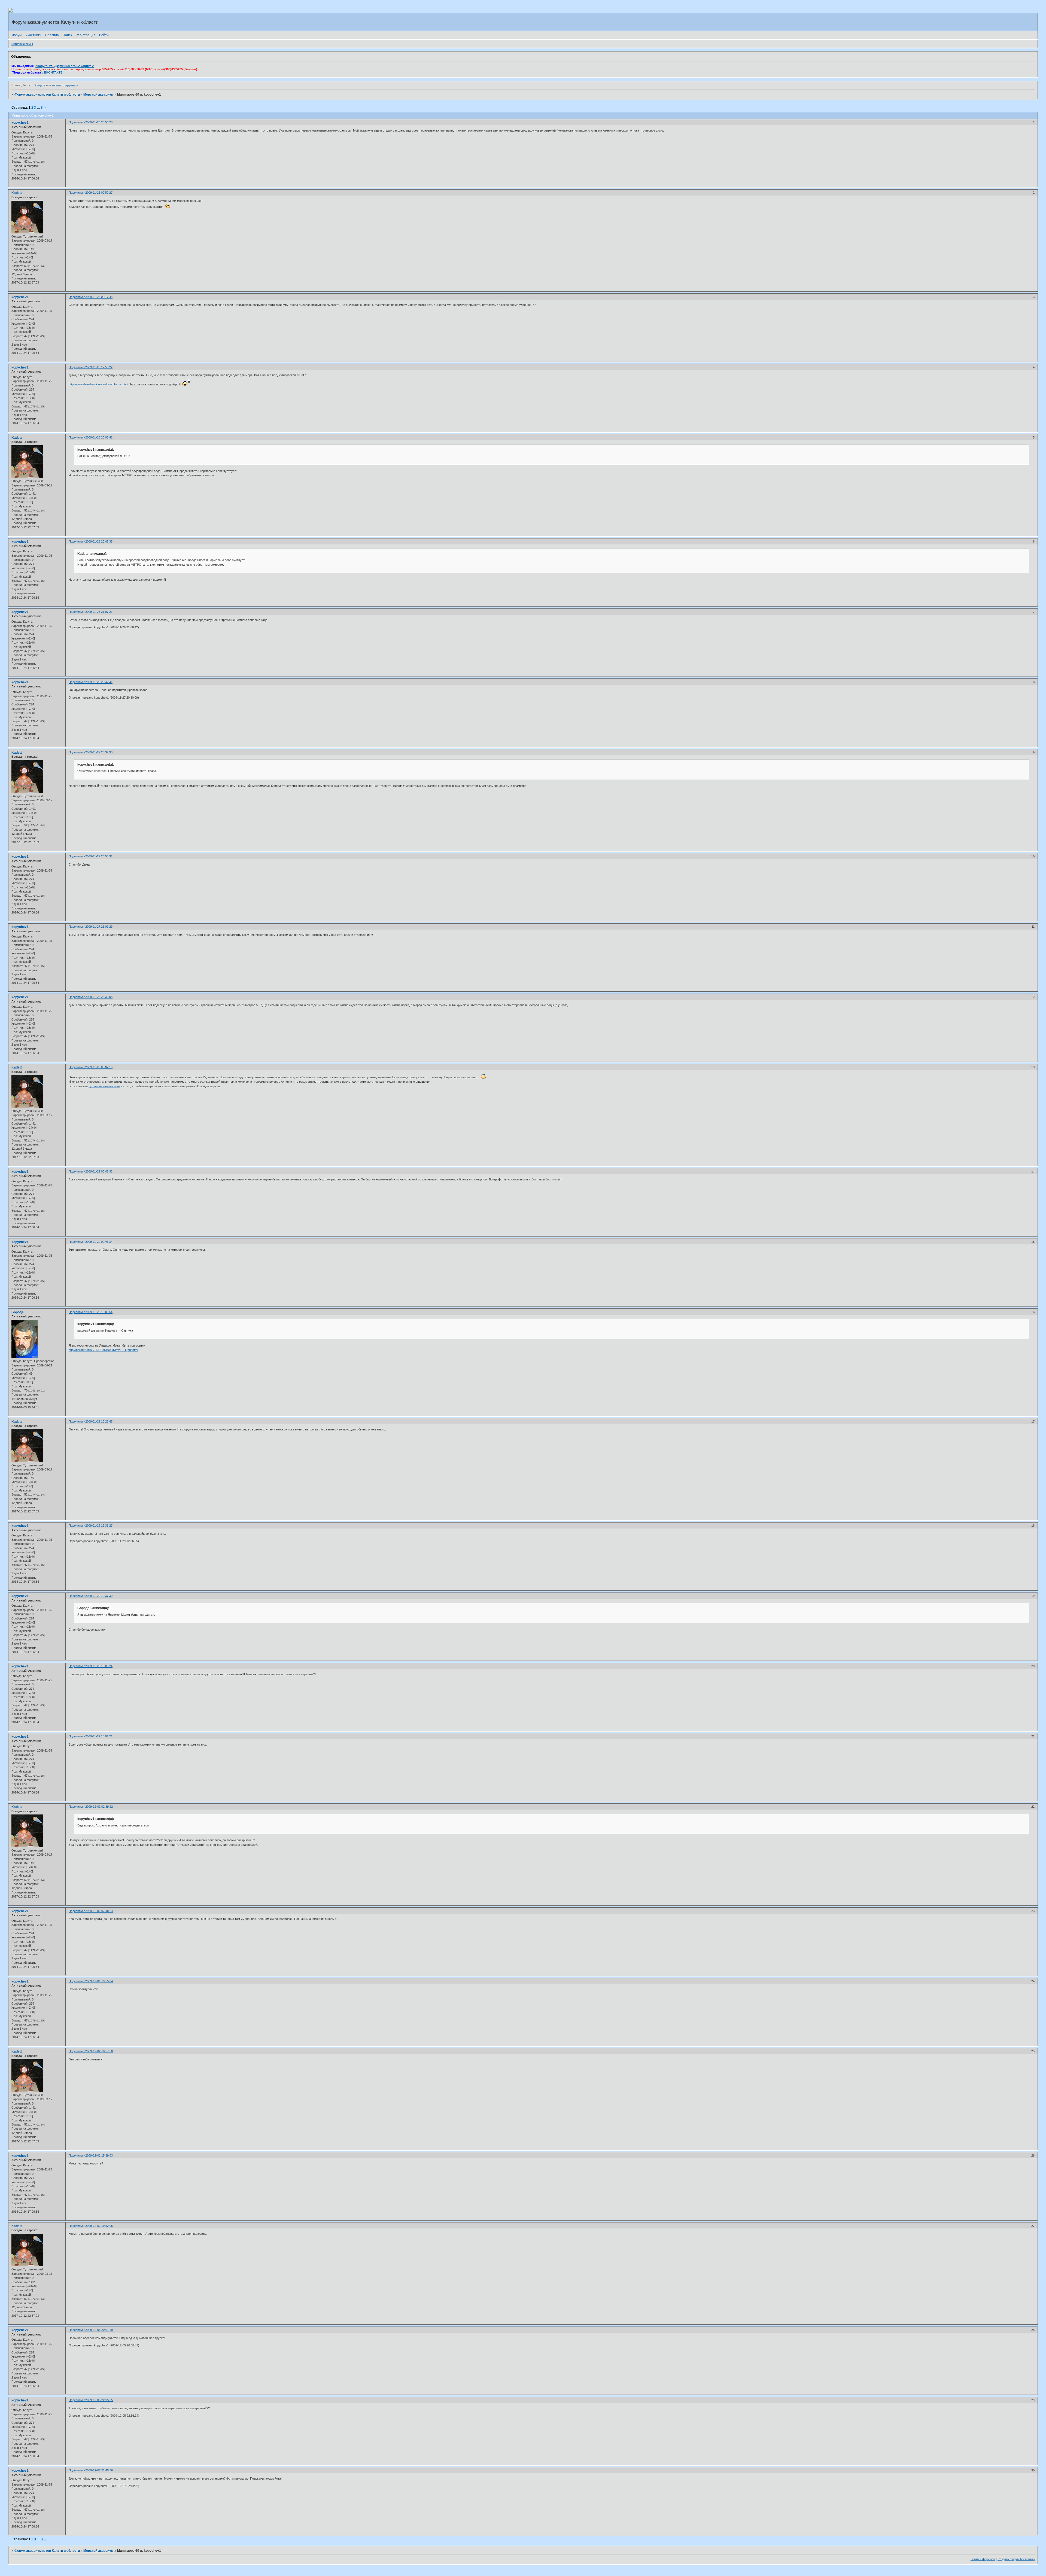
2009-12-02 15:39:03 (99, 2155)
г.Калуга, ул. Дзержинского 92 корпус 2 (65, 66)
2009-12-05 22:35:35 (99, 2400)
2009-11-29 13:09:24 (99, 1666)
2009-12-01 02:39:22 (99, 1807)
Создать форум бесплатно (1016, 2559)
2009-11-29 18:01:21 (99, 1736)
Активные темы (22, 44)
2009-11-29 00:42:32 (99, 1171)
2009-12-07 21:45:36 (99, 2470)
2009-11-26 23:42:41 (99, 682)
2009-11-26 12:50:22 (99, 367)
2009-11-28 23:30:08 (99, 997)
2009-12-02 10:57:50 (99, 2051)
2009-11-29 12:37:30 (99, 1596)
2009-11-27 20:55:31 (99, 856)
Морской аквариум (98, 95)
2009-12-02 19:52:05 (99, 2226)
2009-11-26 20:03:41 (99, 437)
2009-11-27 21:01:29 (99, 927)
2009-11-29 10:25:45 (99, 1421)
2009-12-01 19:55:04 (99, 1981)
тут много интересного (104, 1086)
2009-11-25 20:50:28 (99, 122)
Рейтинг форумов (983, 2559)
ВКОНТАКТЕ (53, 72)
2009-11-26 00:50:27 (99, 193)
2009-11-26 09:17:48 (99, 297)
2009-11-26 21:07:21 (99, 612)
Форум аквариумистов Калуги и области (47, 95)
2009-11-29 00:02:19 (99, 1067)
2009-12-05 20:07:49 (99, 2330)
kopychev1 (20, 123)
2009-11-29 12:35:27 (99, 1525)
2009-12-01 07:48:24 (99, 1911)
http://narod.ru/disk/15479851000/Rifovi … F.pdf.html (103, 1350)
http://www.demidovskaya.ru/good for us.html (98, 384)
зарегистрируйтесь (65, 85)
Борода (18, 1312)
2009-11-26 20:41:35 (99, 541)
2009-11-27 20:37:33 (99, 752)
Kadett (17, 193)
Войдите (39, 85)
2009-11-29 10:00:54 (99, 1312)
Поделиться (77, 122)
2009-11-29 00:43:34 (99, 1242)
